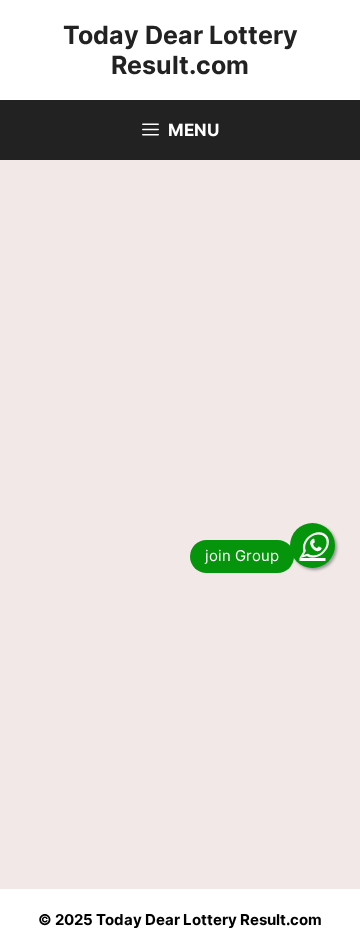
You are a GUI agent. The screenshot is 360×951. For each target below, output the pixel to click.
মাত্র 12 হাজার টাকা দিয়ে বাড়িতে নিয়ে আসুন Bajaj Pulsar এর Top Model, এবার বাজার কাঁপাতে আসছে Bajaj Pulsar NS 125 (177, 572)
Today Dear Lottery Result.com (180, 50)
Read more (94, 815)
